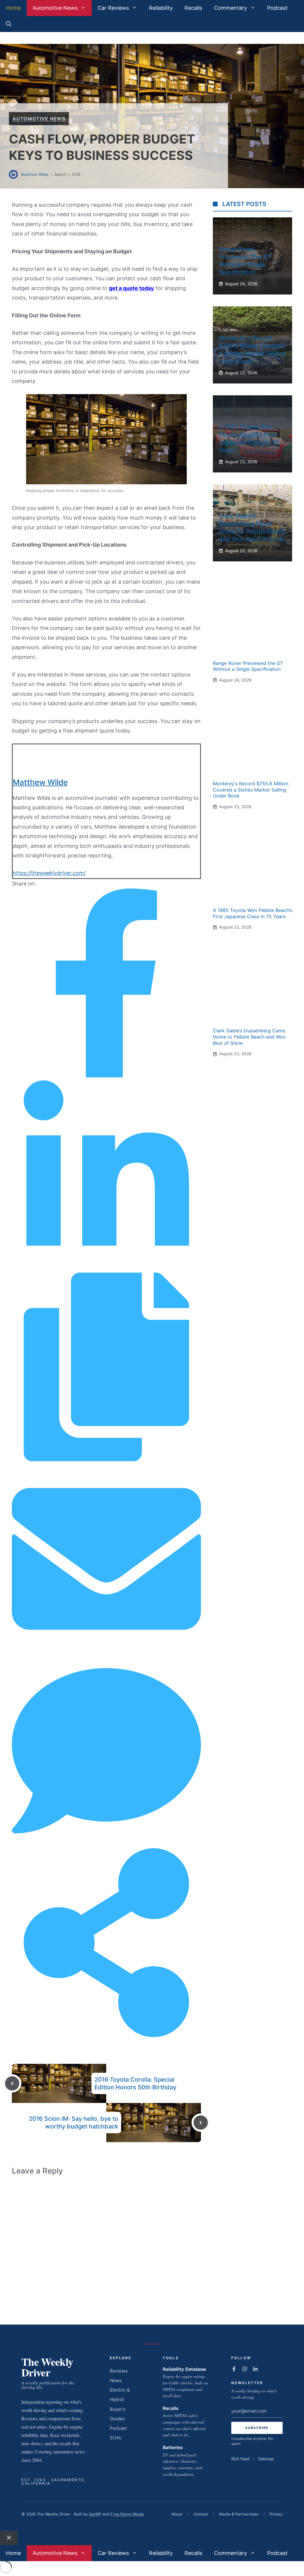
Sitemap (266, 2459)
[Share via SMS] (106, 1843)
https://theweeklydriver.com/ (49, 873)
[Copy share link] (106, 1459)
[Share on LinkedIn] (106, 1267)
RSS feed (240, 2459)
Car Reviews (113, 8)
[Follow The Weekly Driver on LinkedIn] (255, 2369)
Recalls (193, 8)
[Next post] (201, 2123)
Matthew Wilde (35, 174)
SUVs (115, 2438)
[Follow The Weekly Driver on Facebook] (234, 2369)
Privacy (276, 2514)
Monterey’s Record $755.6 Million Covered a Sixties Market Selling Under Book (251, 790)
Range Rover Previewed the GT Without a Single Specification (248, 666)
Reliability (161, 8)
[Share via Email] (106, 1651)
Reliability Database (184, 2369)
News (116, 2380)
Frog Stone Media (127, 2514)
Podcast (277, 8)
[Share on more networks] (106, 2035)
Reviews (119, 2371)
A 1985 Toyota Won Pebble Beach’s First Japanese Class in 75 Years (252, 913)
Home (13, 8)
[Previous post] (12, 2083)
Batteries (173, 2447)
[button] (9, 24)
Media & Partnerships (239, 2514)
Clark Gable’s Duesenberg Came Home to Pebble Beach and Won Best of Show (249, 1037)
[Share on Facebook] (106, 1076)
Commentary (231, 8)
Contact (201, 2514)
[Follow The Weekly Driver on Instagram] (245, 2369)
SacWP (95, 2514)
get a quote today (132, 288)
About (177, 2514)
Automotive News (55, 8)
